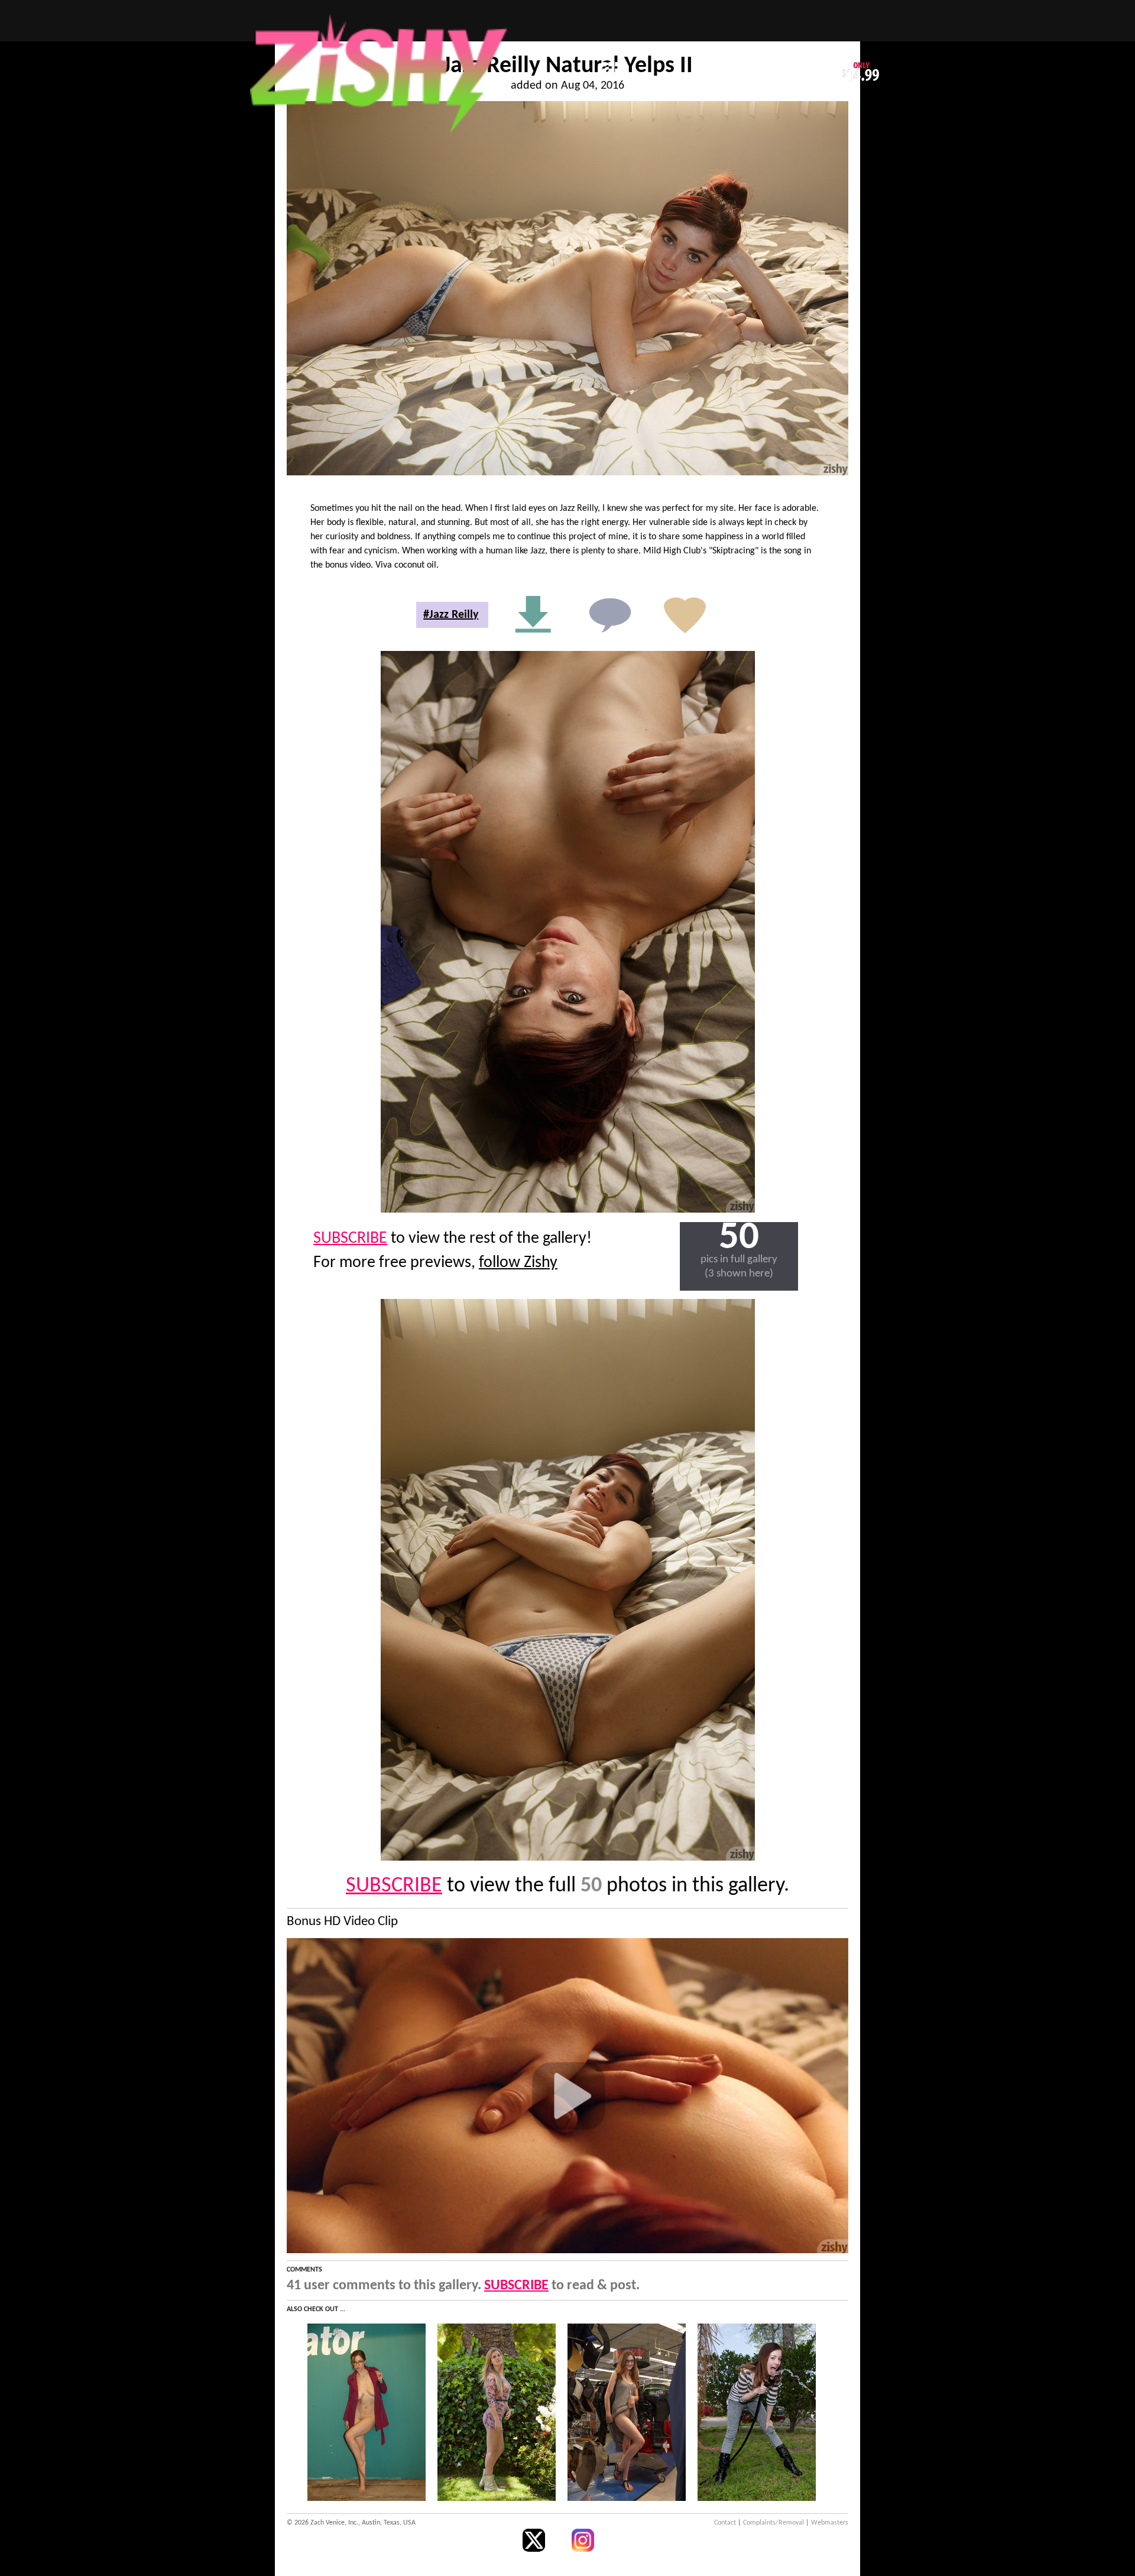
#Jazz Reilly (451, 615)
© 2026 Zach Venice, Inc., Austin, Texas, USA (351, 2523)
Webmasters (830, 2523)
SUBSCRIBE (350, 1239)
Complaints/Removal (774, 2523)
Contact (725, 2523)
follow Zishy (518, 1263)
